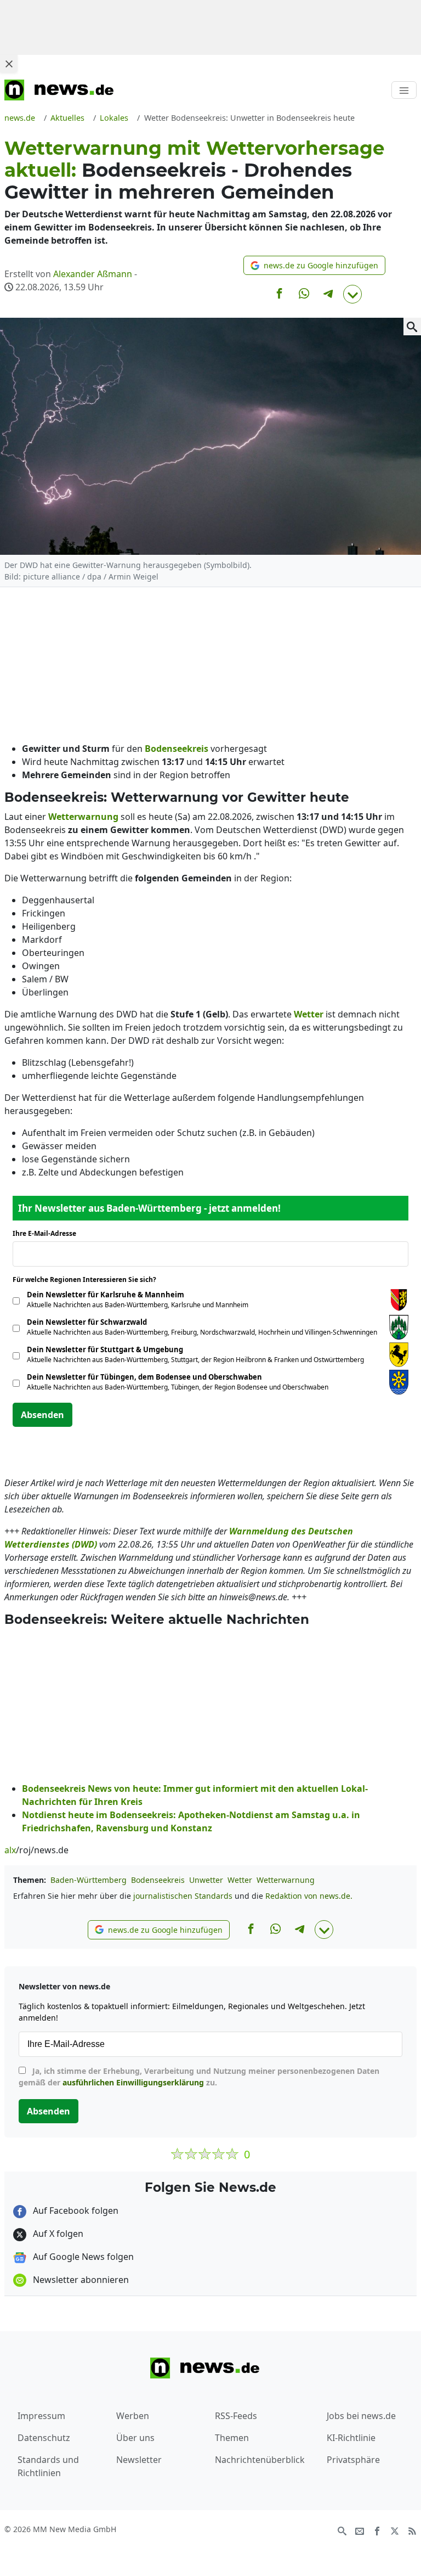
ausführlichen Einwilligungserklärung (133, 2082)
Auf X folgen (57, 2234)
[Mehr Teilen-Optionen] (352, 294)
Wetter (240, 1880)
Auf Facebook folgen (75, 2211)
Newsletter (139, 2460)
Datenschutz (44, 2438)
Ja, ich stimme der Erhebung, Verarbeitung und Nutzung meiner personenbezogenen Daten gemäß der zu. (199, 2077)
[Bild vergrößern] (412, 327)
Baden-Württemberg (89, 1880)
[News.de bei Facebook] (377, 2530)
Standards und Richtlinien (48, 2466)
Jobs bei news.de (361, 2416)
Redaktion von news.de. (309, 1896)
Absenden (42, 1415)
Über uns (135, 2438)
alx (10, 1850)
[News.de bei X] (395, 2530)
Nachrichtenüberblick (260, 2460)
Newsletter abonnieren (80, 2280)
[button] (314, 265)
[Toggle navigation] (404, 90)
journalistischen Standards (183, 1896)
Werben (133, 2416)
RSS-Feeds (236, 2416)
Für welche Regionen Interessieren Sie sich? (89, 1279)
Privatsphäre (353, 2460)
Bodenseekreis (158, 1880)
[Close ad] (9, 64)
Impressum (41, 2416)
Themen (232, 2438)
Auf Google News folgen (82, 2257)
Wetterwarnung (286, 1880)
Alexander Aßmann (93, 274)
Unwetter (206, 1880)
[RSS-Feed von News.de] (412, 2530)
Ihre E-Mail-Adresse (48, 1233)
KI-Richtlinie (351, 2438)
